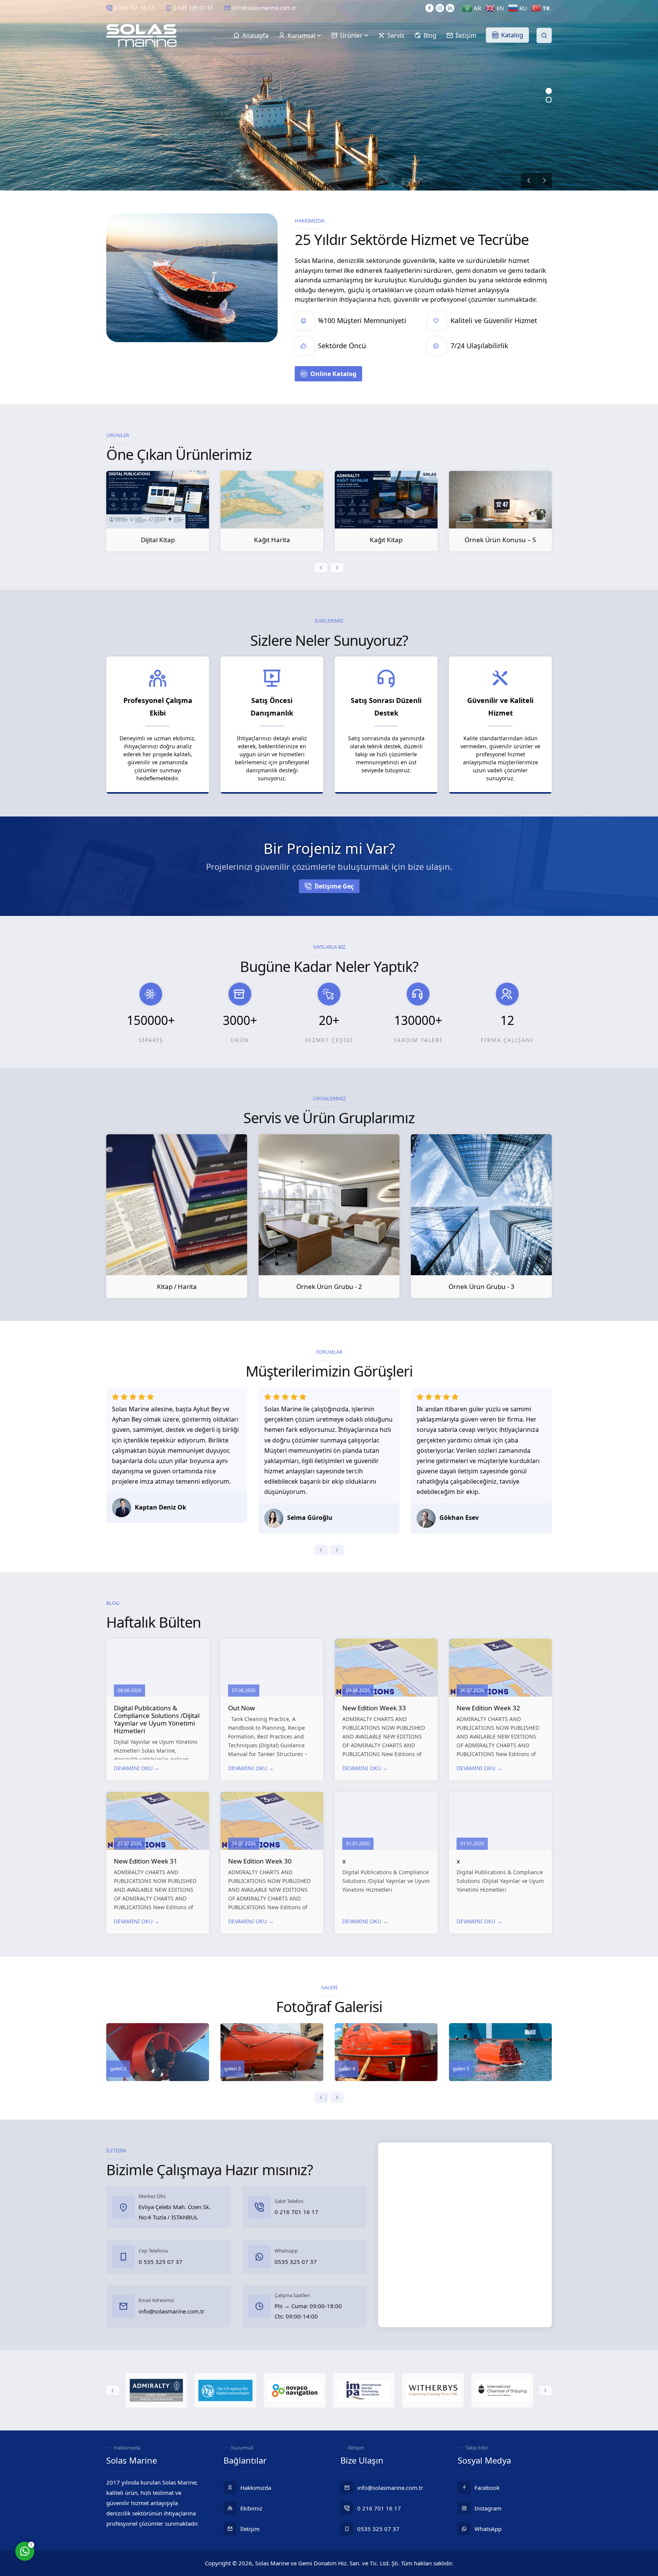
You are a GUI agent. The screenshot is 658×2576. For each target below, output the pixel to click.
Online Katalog (333, 374)
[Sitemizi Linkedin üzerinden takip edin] (450, 8)
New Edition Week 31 (146, 1861)
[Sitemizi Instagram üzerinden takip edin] (440, 8)
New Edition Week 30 (260, 1861)
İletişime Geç (334, 886)
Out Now (241, 1708)
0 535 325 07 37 (193, 8)
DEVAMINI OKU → (137, 1768)
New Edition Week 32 (488, 1708)
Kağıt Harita (158, 540)
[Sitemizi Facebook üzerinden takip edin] (430, 8)
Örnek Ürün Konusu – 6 (500, 540)
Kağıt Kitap (272, 540)
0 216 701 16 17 (134, 8)
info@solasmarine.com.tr (264, 8)
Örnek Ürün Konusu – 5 (386, 540)
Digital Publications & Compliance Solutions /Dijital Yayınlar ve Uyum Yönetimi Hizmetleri (157, 1719)
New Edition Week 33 (374, 1708)
